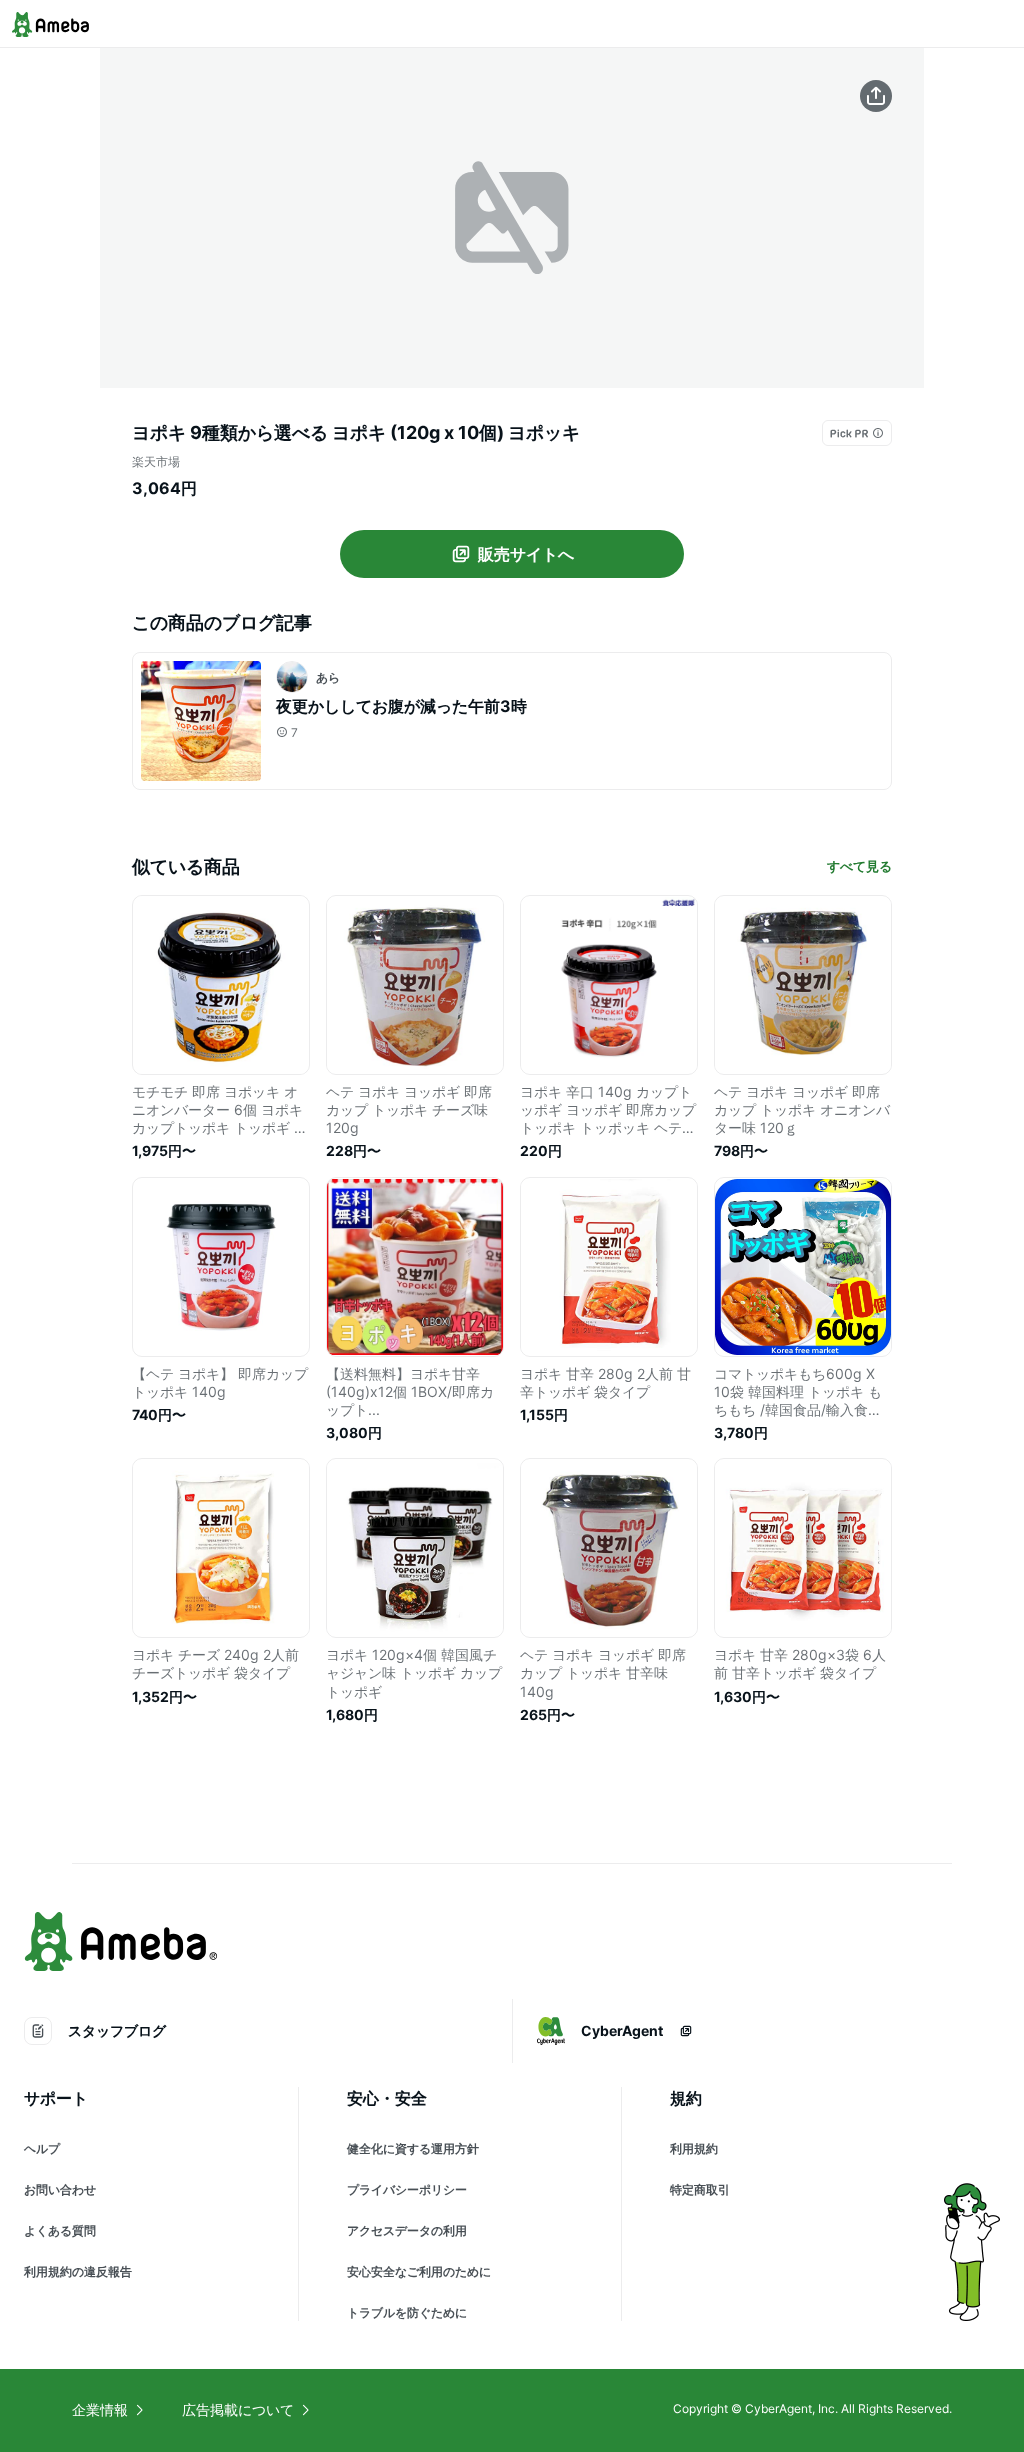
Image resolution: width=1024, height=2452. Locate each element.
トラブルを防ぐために (407, 2312)
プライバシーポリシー (407, 2189)
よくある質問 (60, 2230)
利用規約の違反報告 (78, 2271)
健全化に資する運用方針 (413, 2148)
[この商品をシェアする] (876, 96)
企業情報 (100, 2409)
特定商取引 (700, 2189)
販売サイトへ (526, 554)
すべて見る (859, 866)
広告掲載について (238, 2409)
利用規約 (694, 2148)
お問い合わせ (60, 2189)
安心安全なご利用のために (419, 2271)
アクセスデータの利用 (407, 2230)
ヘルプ (42, 2148)
